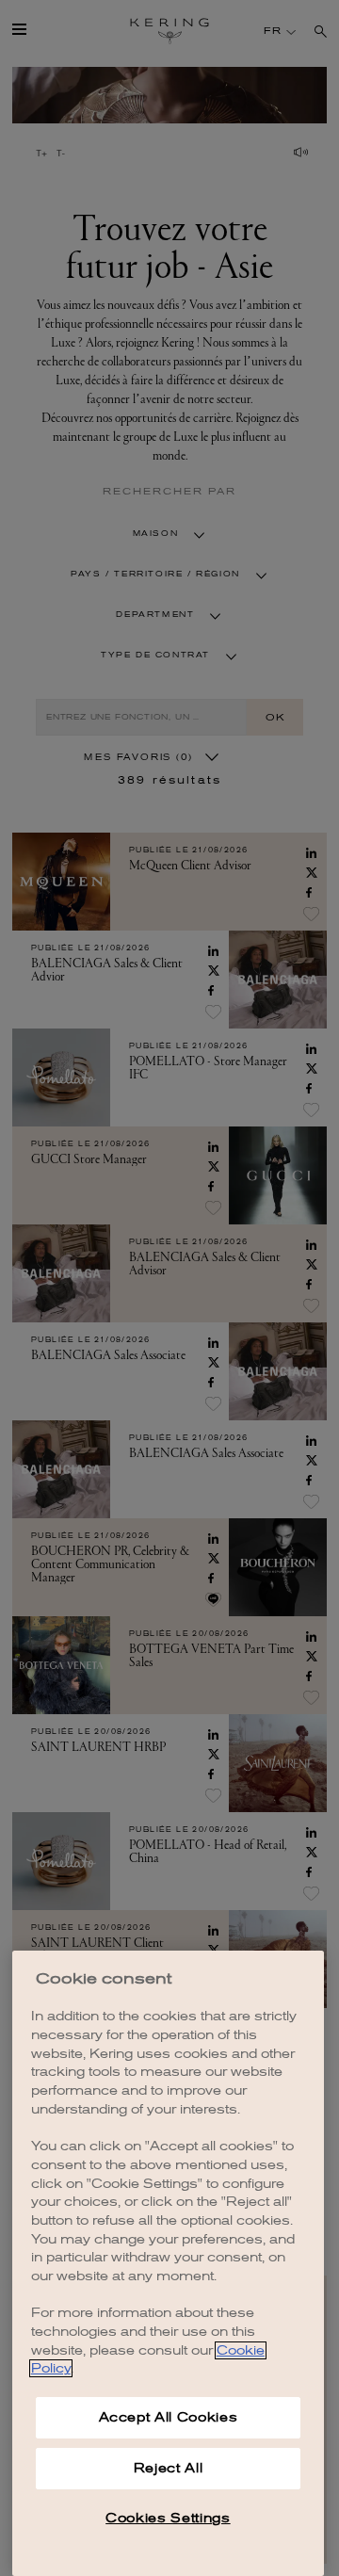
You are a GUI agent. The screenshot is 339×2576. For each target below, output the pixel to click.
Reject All (169, 2468)
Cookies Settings (168, 2518)
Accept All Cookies (169, 2417)
